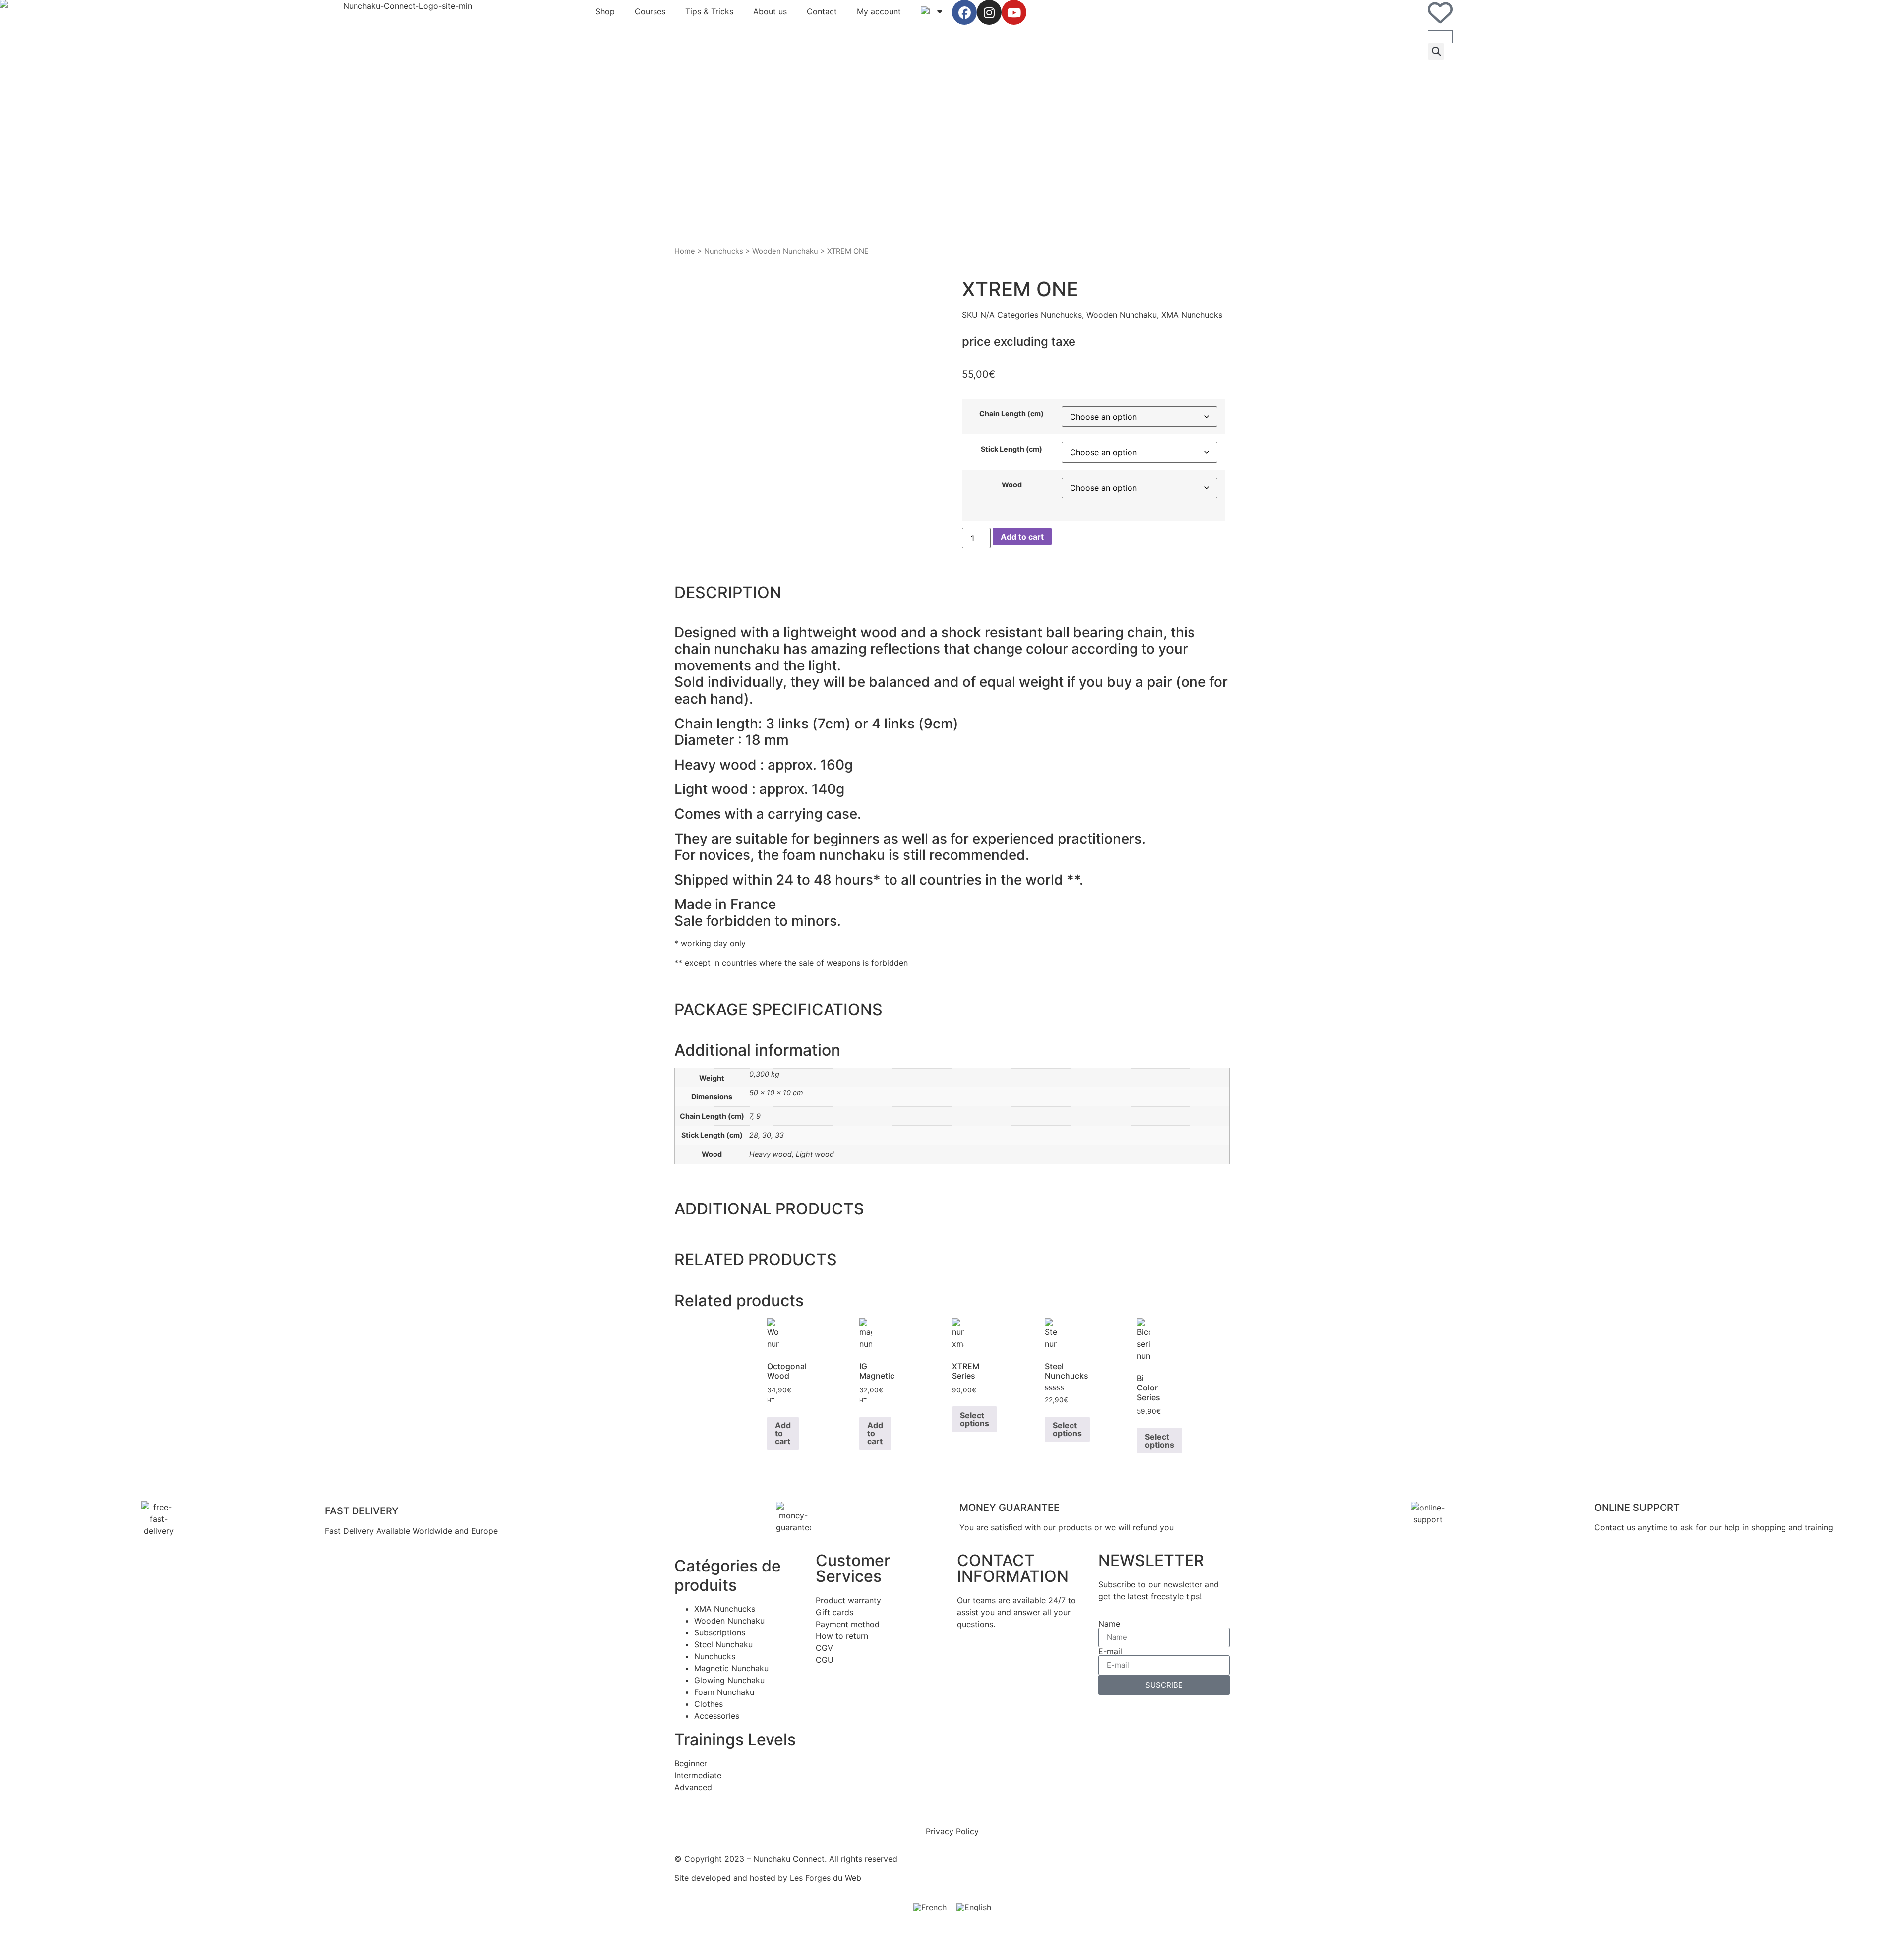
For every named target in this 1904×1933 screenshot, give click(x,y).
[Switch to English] (974, 1907)
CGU (825, 1660)
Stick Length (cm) (1011, 449)
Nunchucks (724, 251)
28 (754, 1135)
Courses (650, 11)
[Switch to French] (930, 1907)
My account (879, 11)
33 (779, 1135)
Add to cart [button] (783, 1433)
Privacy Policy (952, 1831)
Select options (975, 1419)
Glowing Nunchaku (729, 1680)
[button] (1436, 51)
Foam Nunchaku (724, 1692)
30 (767, 1135)
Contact (822, 11)
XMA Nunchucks (1192, 315)
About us (770, 11)
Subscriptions (720, 1632)
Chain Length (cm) (1011, 414)
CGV (824, 1648)
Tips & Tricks (709, 11)
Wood (1012, 485)
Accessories (717, 1716)
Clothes (709, 1704)
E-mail (1110, 1651)
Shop (605, 11)
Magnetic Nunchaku (731, 1668)
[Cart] (1440, 37)
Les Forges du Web (826, 1878)
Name (1109, 1624)
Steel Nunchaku (723, 1644)
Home (685, 251)
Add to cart (1022, 537)
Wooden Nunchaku (785, 251)
